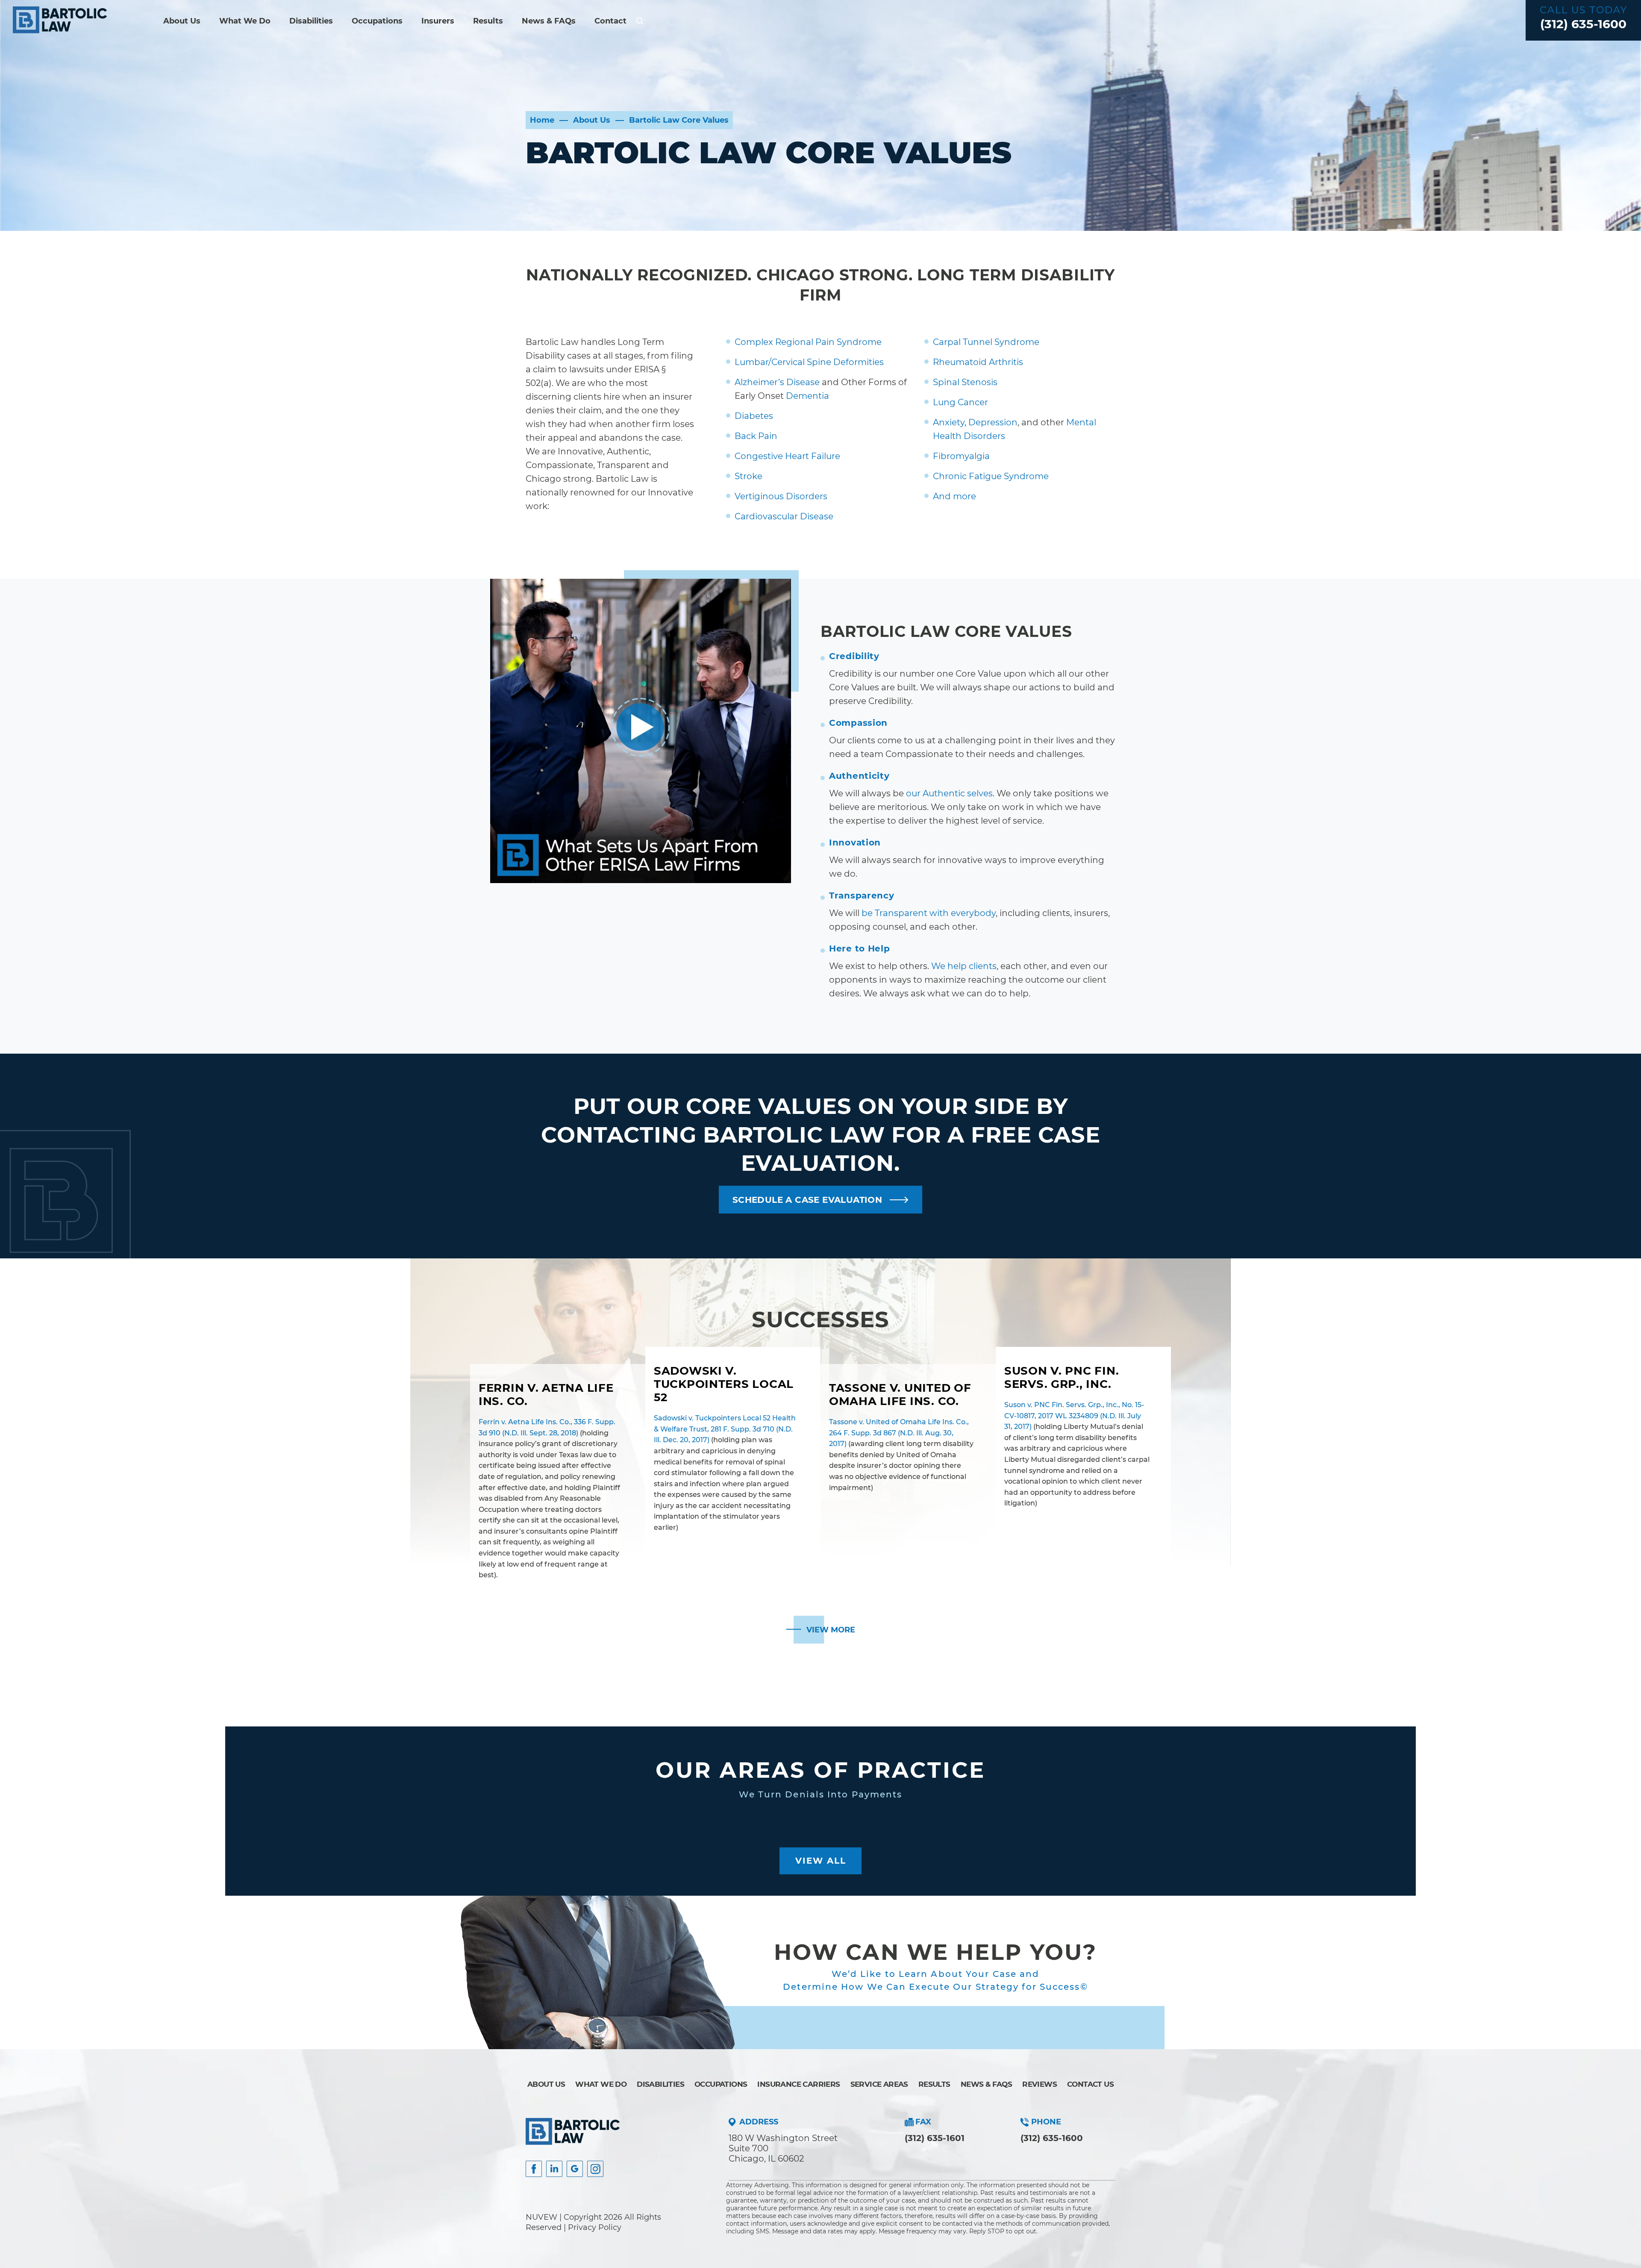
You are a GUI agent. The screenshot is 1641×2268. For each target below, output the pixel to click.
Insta (554, 2169)
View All (821, 1861)
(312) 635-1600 (1583, 24)
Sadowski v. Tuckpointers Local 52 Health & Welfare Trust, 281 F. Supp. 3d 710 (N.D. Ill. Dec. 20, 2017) (725, 1429)
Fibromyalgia (961, 456)
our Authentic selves (949, 793)
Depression (993, 422)
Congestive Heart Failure (787, 456)
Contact (610, 21)
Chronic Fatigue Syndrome (991, 476)
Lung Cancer (960, 402)
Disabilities (311, 21)
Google (575, 2169)
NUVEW (541, 2217)
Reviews (1040, 2084)
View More (831, 1630)
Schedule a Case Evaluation (807, 1200)
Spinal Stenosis (965, 382)
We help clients (964, 966)
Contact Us (1090, 2084)
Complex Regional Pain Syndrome (808, 342)
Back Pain (756, 436)
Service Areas (879, 2084)
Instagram (595, 2169)
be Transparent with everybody (929, 913)
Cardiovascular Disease (784, 516)
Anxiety (949, 422)
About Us (182, 21)
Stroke (748, 476)
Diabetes (754, 416)
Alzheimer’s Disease (777, 382)
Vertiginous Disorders (781, 496)
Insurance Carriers (798, 2084)
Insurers (438, 21)
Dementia (807, 396)
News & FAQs (549, 21)
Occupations (377, 21)
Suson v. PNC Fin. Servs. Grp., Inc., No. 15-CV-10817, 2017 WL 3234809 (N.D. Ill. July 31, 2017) (1074, 1416)
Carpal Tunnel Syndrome (986, 342)
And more (954, 496)
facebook (534, 2169)
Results (488, 21)
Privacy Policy (595, 2227)
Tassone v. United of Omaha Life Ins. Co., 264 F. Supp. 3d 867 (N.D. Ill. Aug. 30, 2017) (899, 1433)
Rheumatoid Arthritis (978, 362)
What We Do (245, 21)
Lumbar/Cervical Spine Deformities (809, 362)
